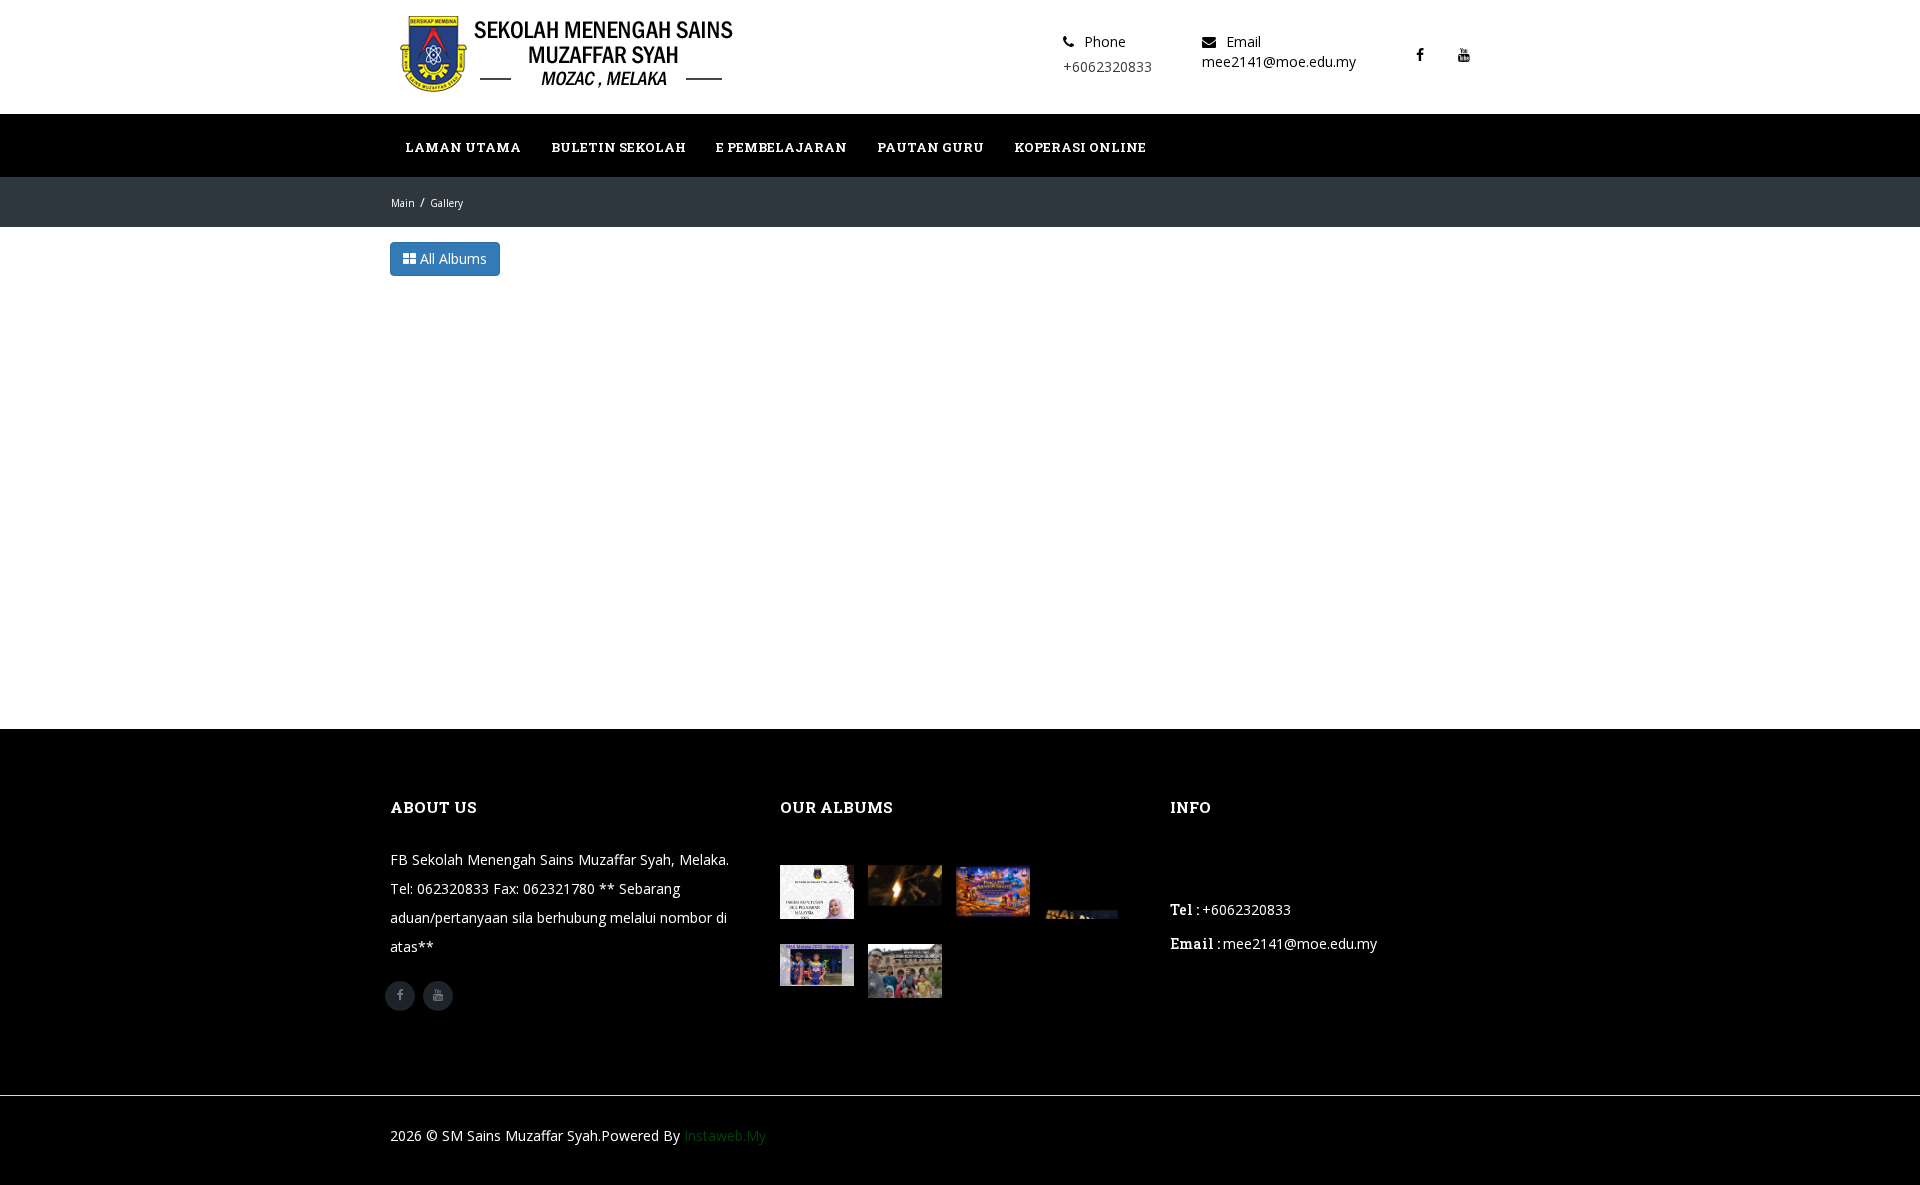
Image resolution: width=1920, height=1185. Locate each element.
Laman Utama (463, 147)
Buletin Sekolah (618, 147)
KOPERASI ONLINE (1080, 147)
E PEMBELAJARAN (781, 147)
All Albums (451, 258)
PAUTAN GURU (930, 147)
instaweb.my (725, 1135)
